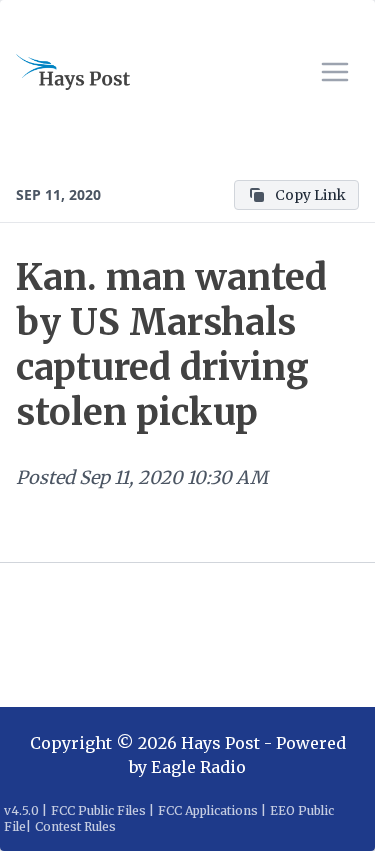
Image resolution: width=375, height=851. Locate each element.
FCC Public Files (98, 810)
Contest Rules (75, 826)
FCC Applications (208, 810)
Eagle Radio (198, 767)
